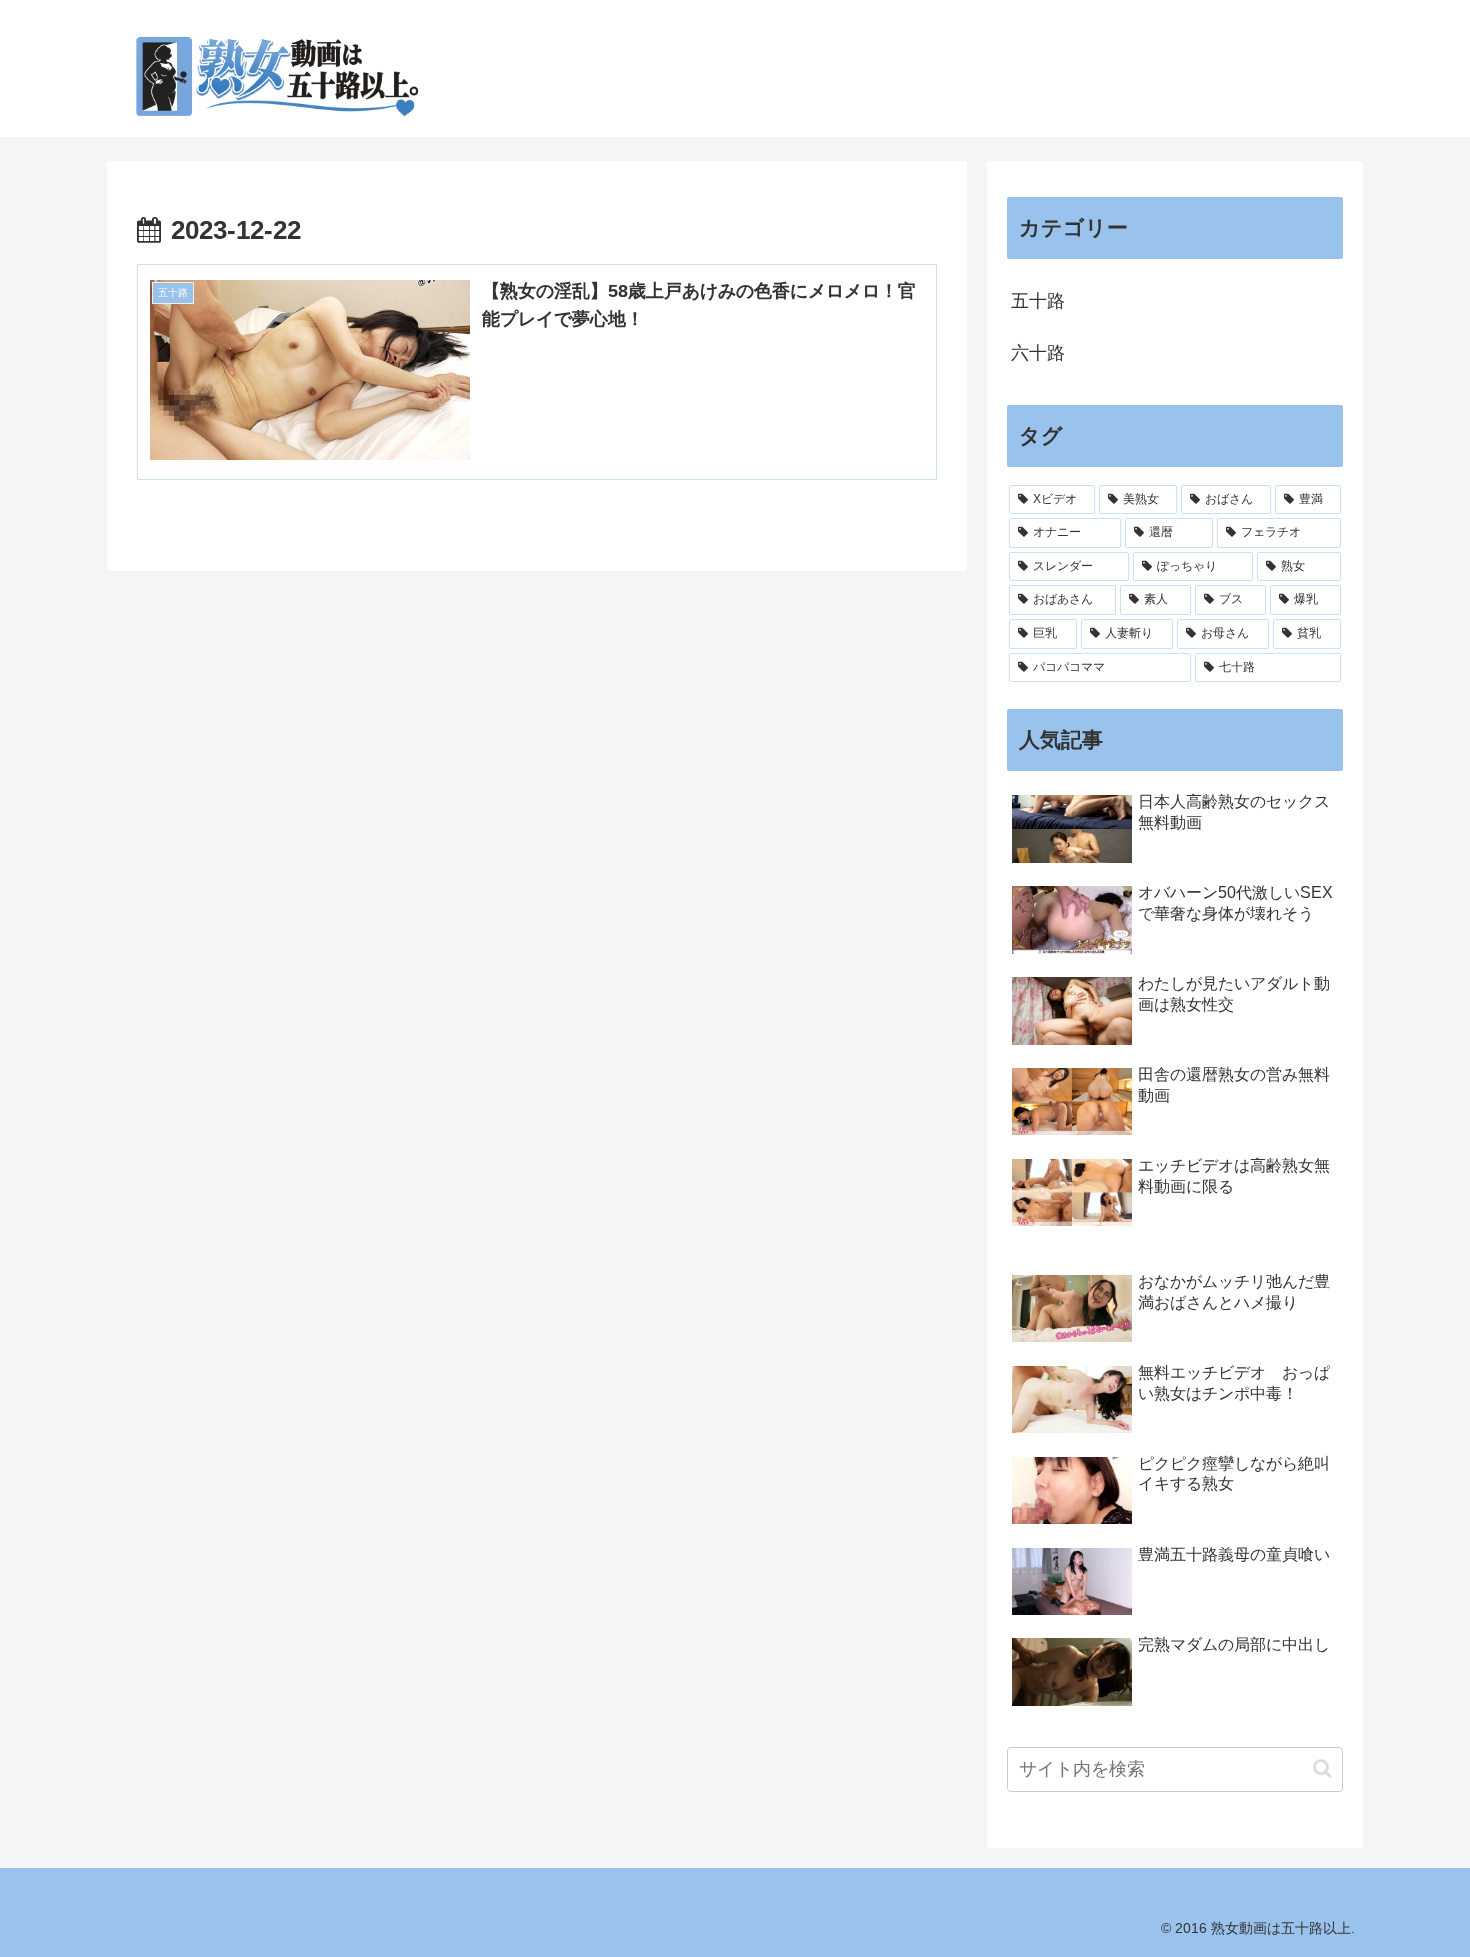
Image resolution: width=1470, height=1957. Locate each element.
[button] (1322, 1768)
